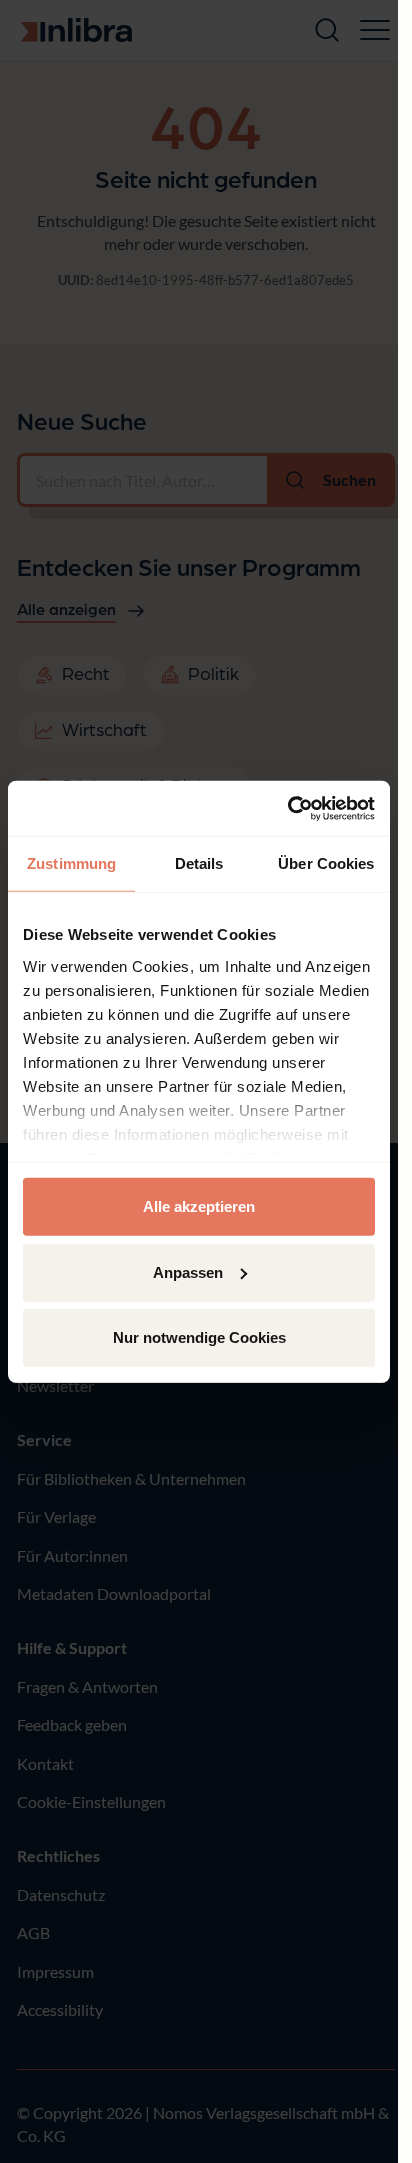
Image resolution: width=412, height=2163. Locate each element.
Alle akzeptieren (199, 1206)
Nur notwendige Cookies (199, 1337)
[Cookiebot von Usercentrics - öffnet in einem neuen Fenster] (287, 808)
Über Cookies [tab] (326, 863)
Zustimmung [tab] (71, 863)
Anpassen (188, 1271)
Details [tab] (199, 863)
